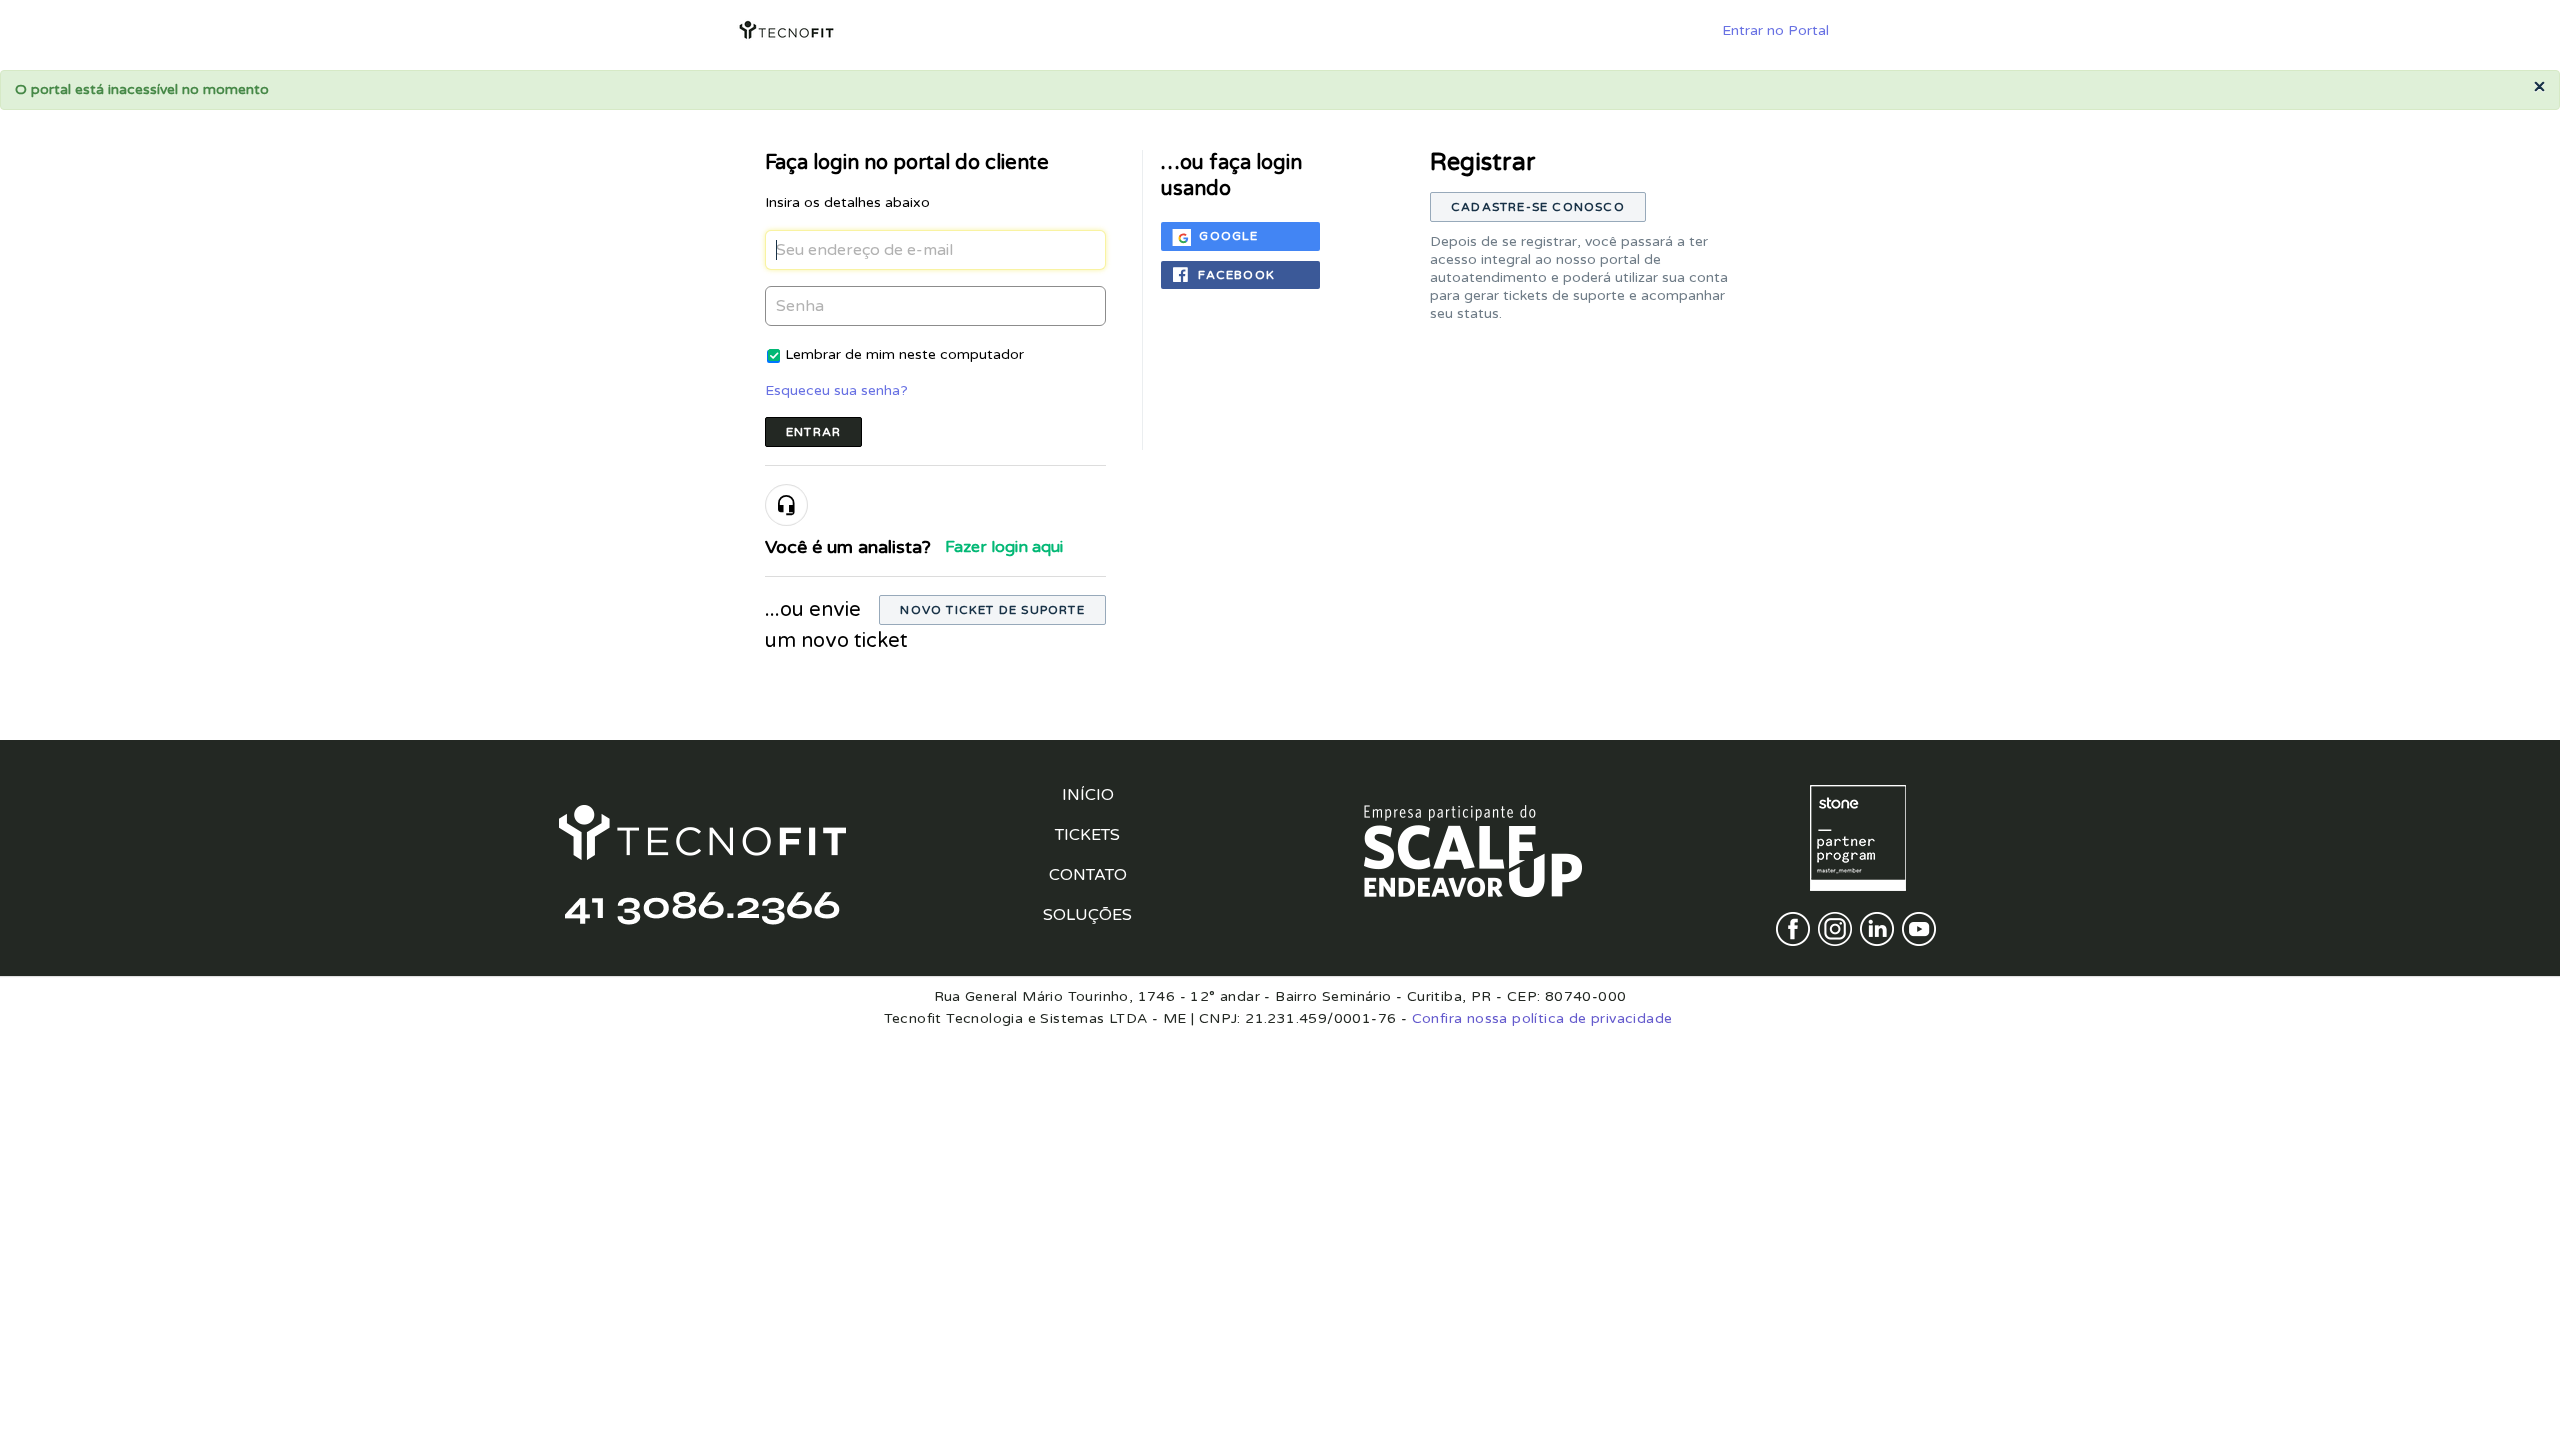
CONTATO (1088, 875)
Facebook (1236, 275)
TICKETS (1087, 835)
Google (1228, 236)
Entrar (813, 432)
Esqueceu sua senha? (836, 390)
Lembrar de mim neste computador (904, 354)
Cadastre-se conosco (1538, 207)
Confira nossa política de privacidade (1542, 1018)
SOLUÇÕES (1087, 915)
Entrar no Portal (1775, 30)
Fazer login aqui (1004, 547)
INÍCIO (1088, 795)
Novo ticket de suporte (992, 610)
